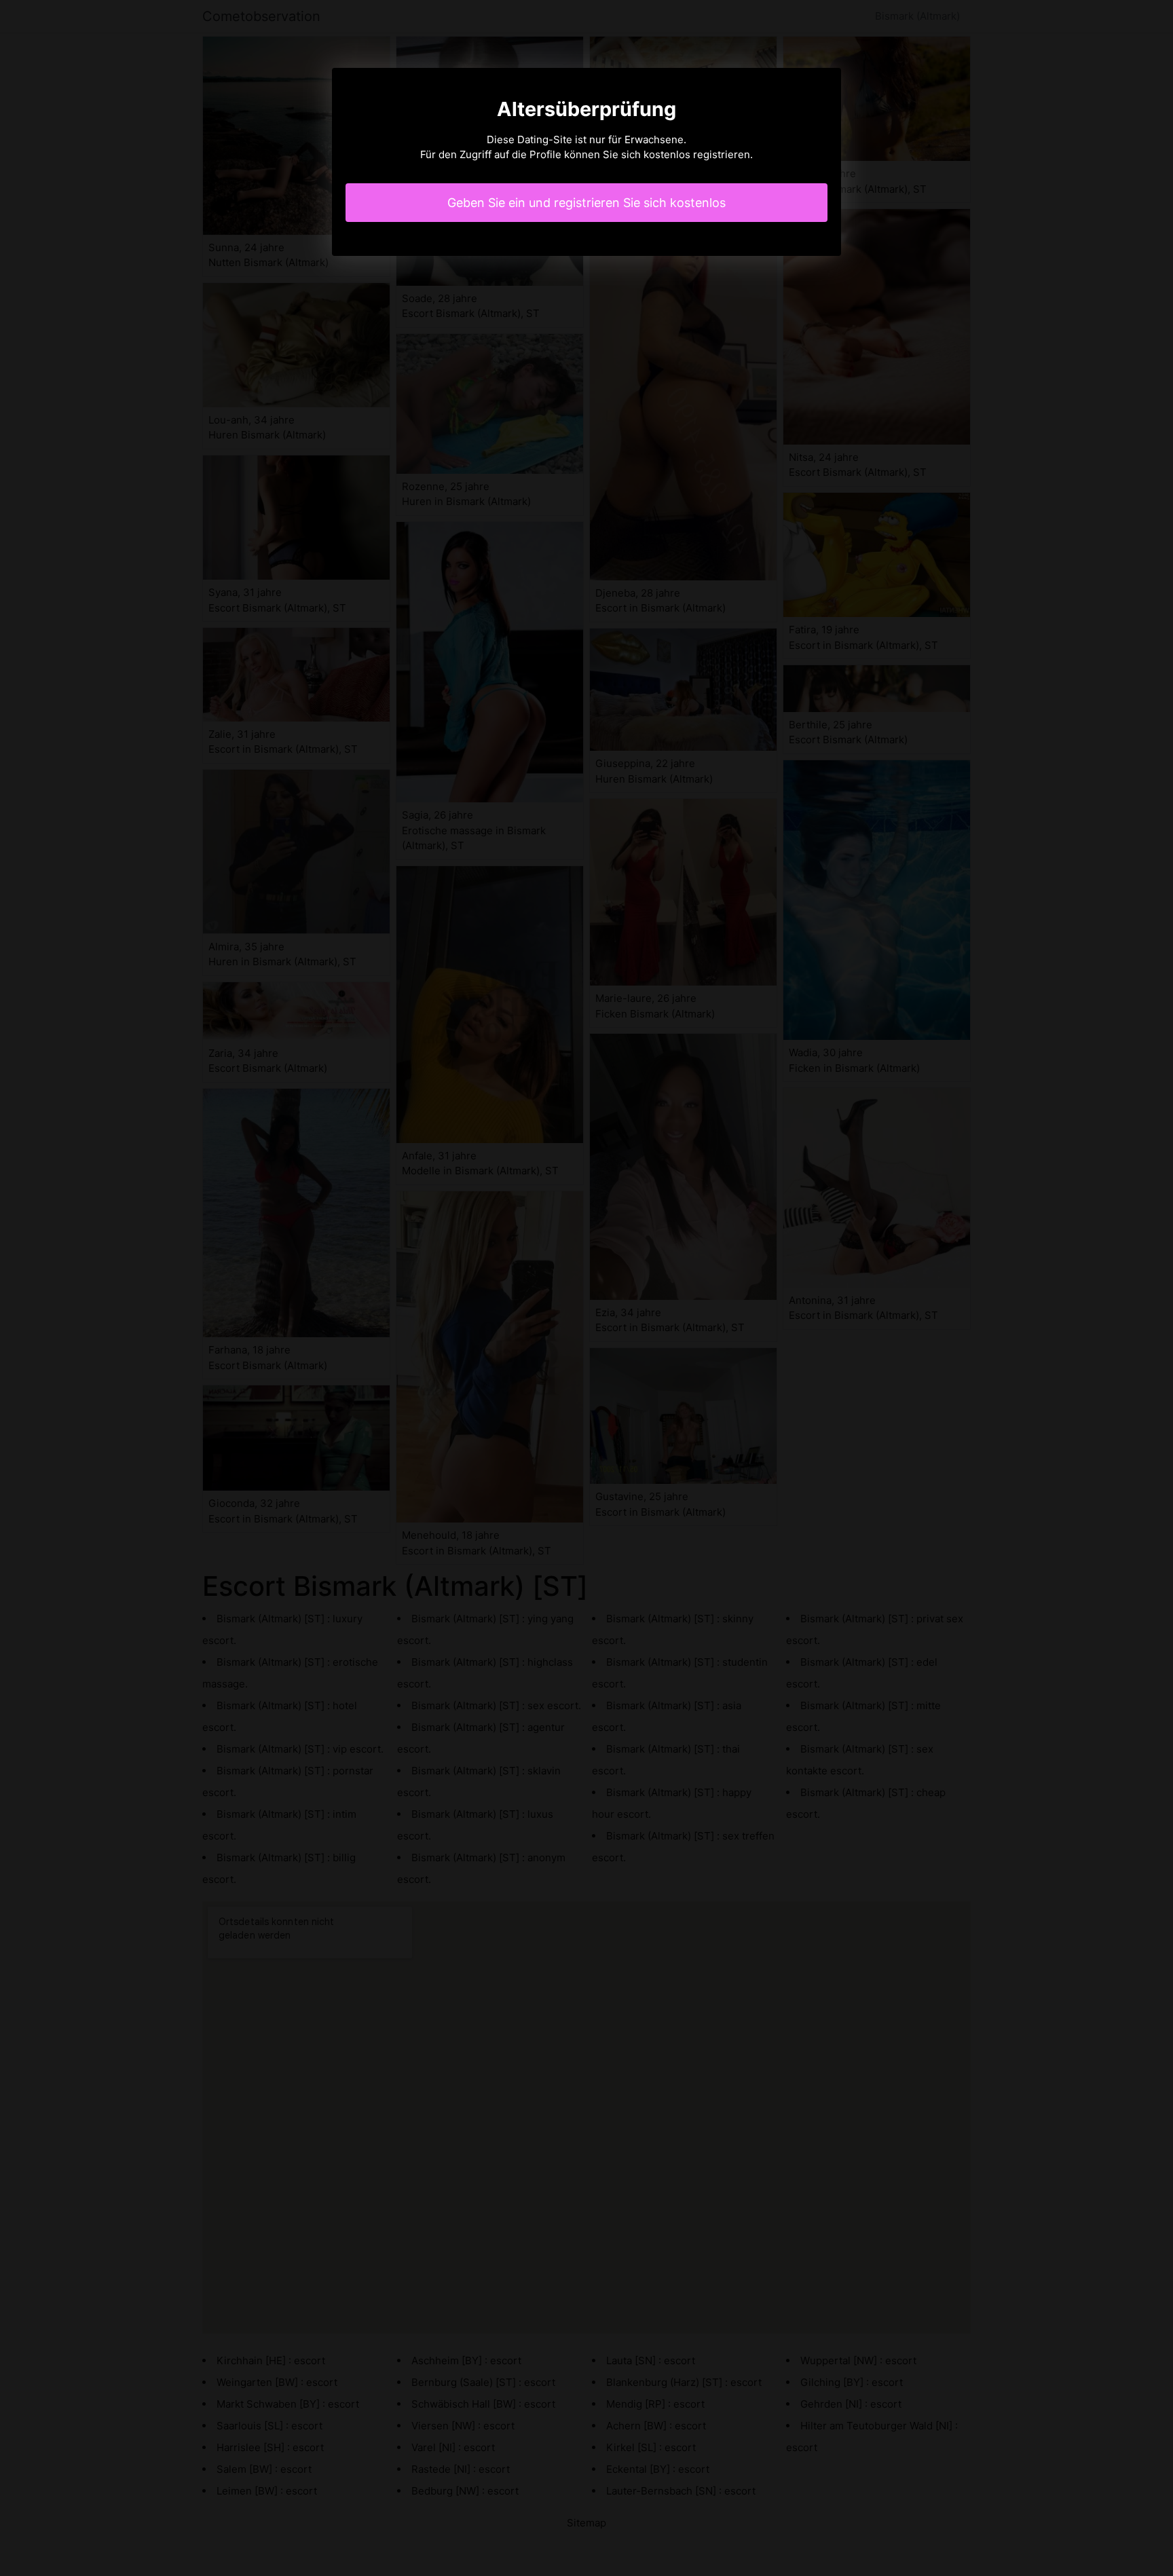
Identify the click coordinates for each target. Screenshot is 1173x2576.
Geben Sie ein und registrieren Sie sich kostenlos (586, 203)
